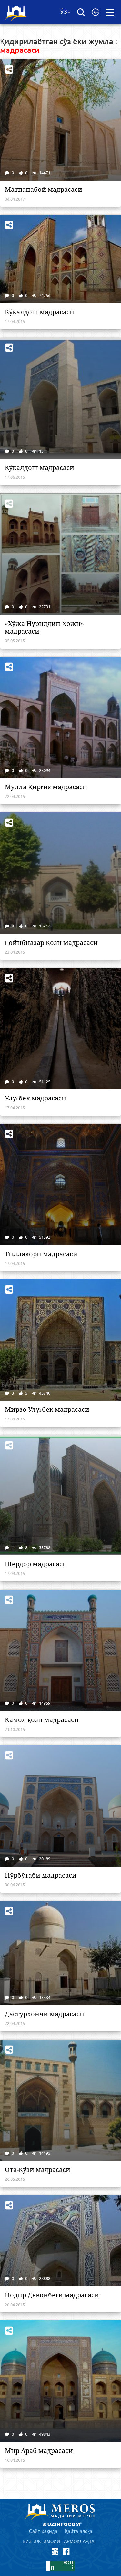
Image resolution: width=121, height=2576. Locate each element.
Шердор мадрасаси (36, 1564)
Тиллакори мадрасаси (41, 1254)
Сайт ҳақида (43, 2531)
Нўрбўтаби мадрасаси (41, 1875)
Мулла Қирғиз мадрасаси (46, 787)
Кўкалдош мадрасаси (40, 312)
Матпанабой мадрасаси (44, 190)
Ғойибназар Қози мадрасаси (51, 943)
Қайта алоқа (79, 2531)
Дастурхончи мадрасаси (45, 2014)
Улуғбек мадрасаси (35, 1098)
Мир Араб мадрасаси (39, 2451)
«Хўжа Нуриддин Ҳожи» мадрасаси (44, 627)
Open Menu (110, 12)
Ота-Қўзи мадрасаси (38, 2170)
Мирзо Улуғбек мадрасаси (47, 1409)
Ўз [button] (64, 12)
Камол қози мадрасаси (42, 1720)
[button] (95, 12)
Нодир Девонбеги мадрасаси (52, 2295)
